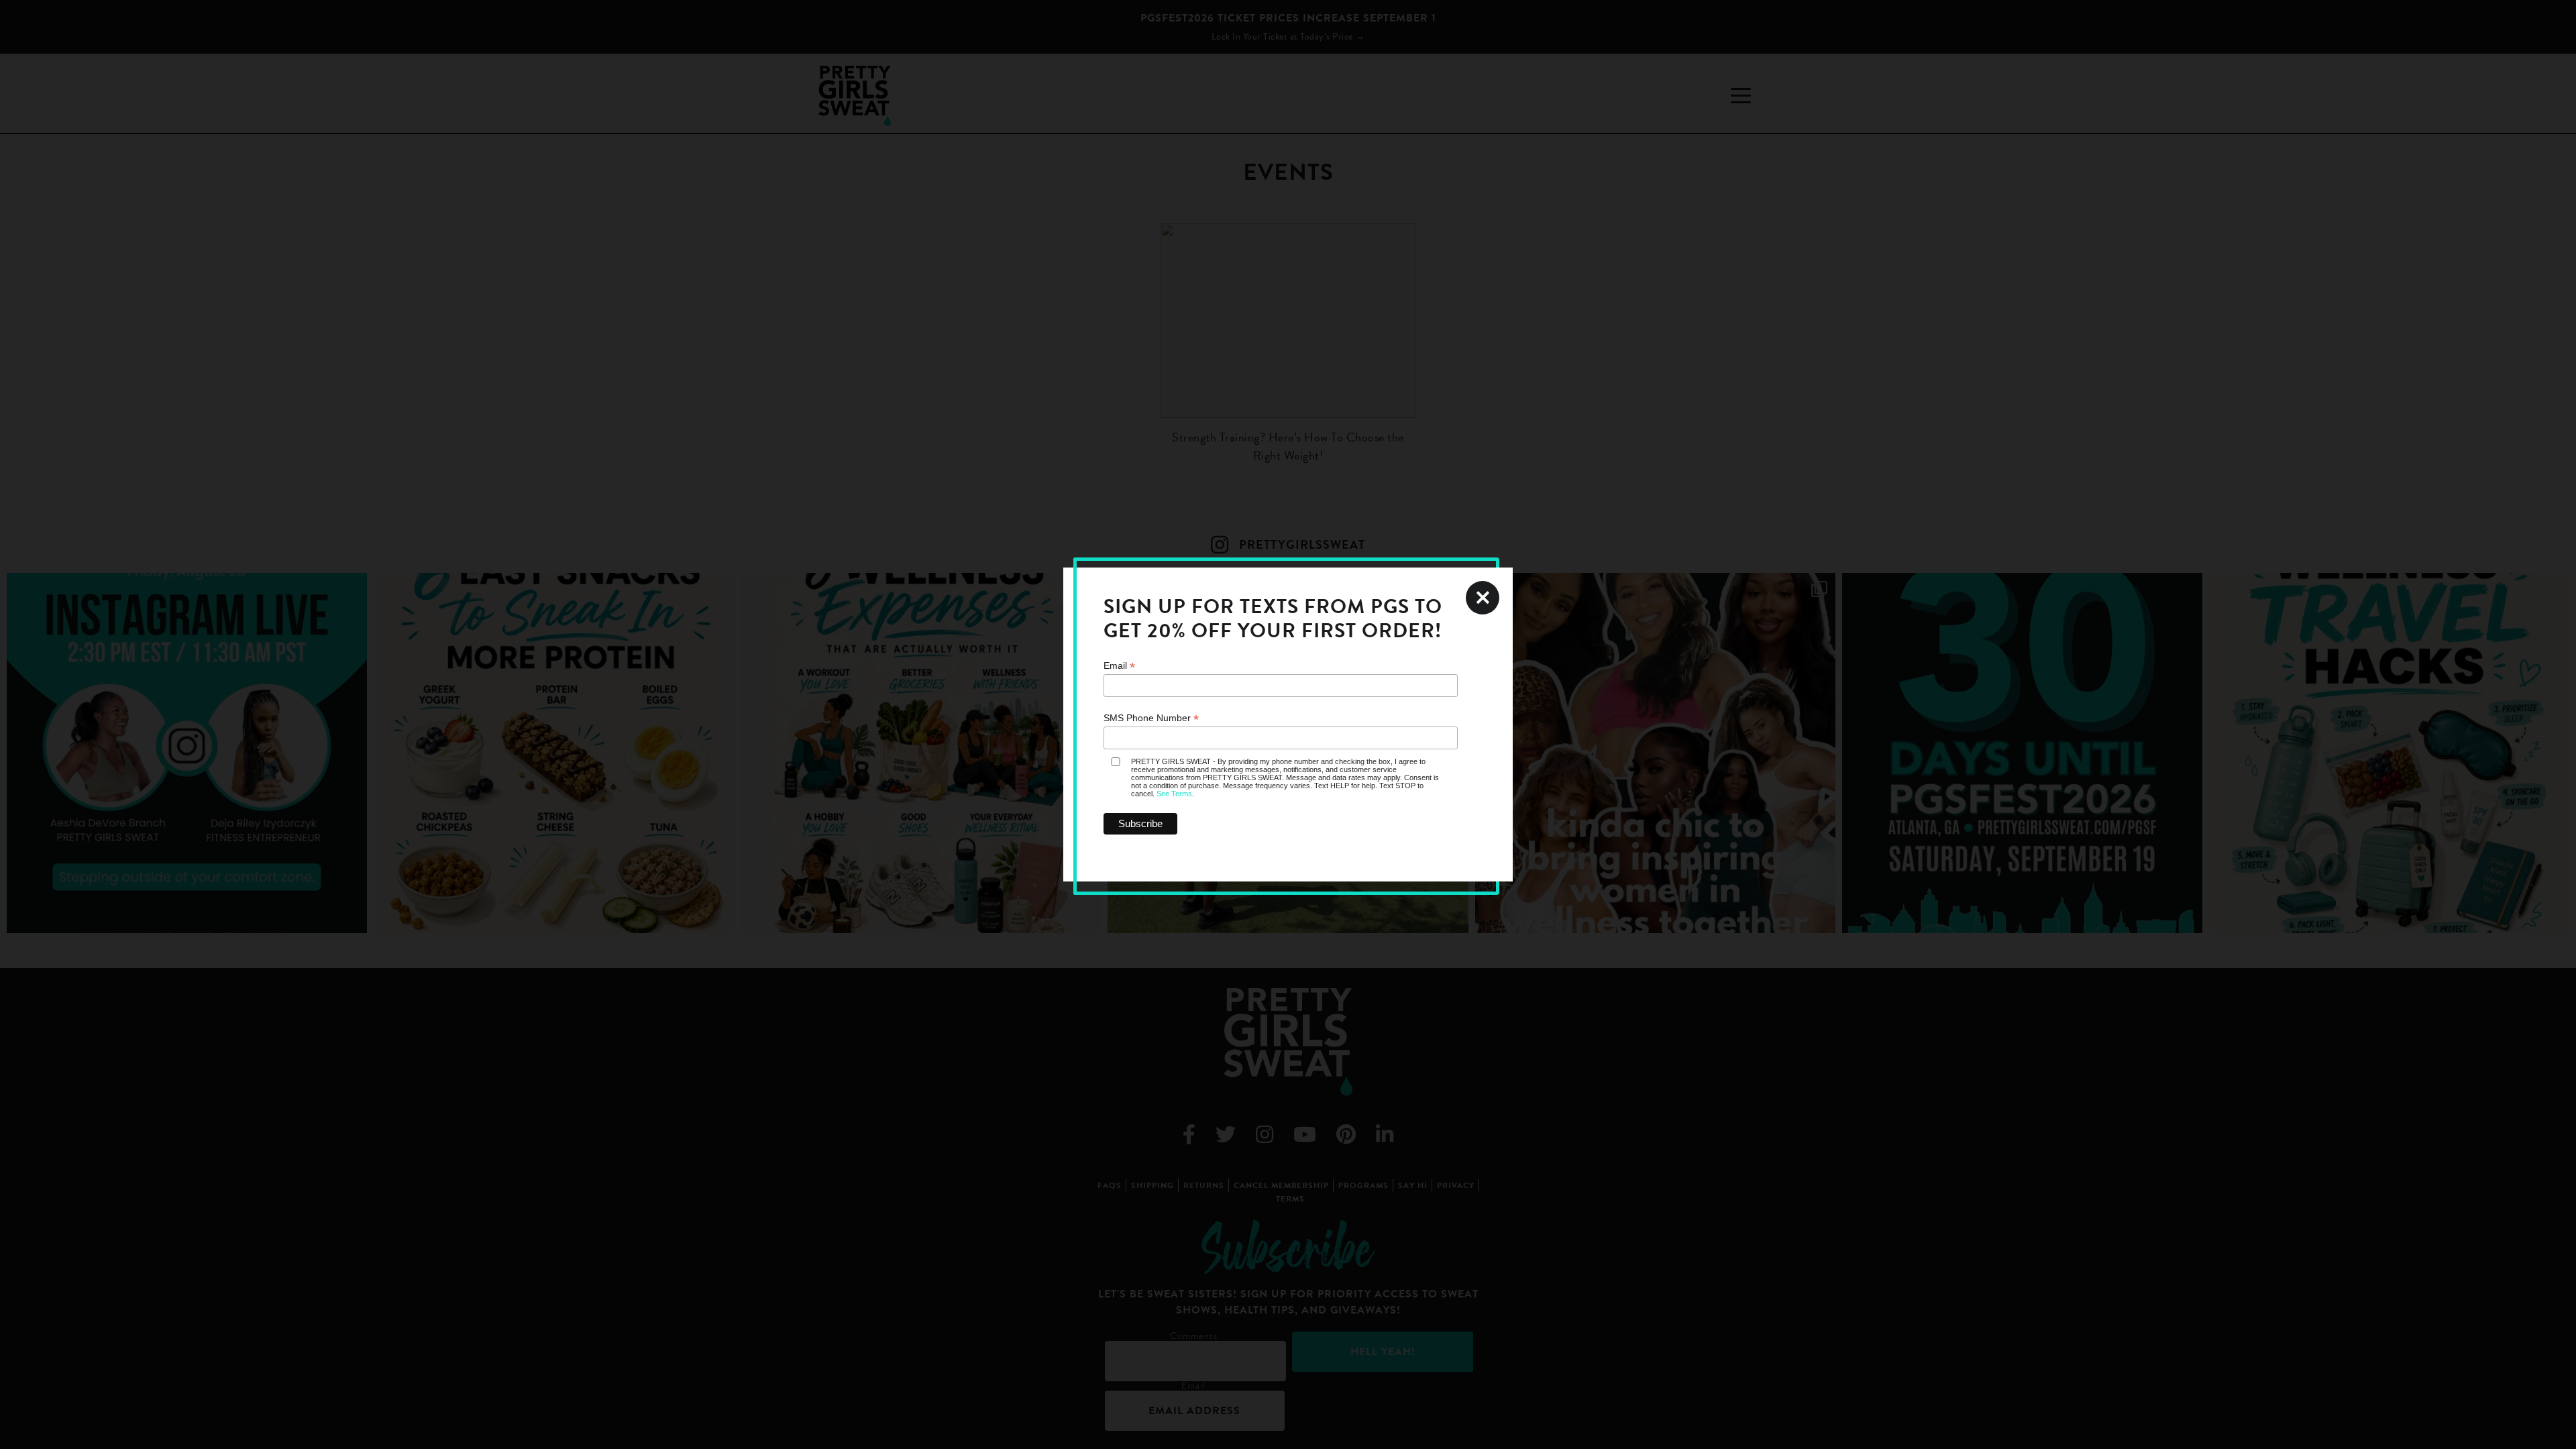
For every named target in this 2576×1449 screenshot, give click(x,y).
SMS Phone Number (1151, 718)
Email (1119, 666)
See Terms (1174, 794)
